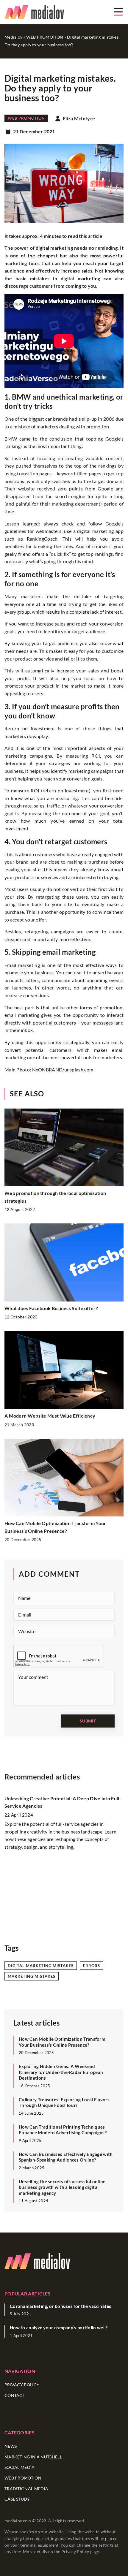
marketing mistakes (32, 1976)
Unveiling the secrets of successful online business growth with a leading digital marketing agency (62, 2187)
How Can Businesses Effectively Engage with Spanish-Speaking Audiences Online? (66, 2157)
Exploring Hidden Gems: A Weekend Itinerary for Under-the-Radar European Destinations (61, 2072)
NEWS (11, 2446)
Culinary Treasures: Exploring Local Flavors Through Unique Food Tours (64, 2102)
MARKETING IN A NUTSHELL (33, 2457)
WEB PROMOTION (26, 118)
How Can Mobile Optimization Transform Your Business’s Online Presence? (62, 2042)
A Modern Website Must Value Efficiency (50, 1416)
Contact (15, 2395)
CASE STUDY (17, 2499)
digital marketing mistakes (41, 1966)
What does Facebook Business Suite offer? (51, 1308)
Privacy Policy (75, 2552)
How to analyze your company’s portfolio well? (59, 2328)
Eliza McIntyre (79, 118)
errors (92, 1966)
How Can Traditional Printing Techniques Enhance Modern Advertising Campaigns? (63, 2130)
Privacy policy (22, 2385)
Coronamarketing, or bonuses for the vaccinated (61, 2306)
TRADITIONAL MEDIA (26, 2489)
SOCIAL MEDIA (20, 2467)
